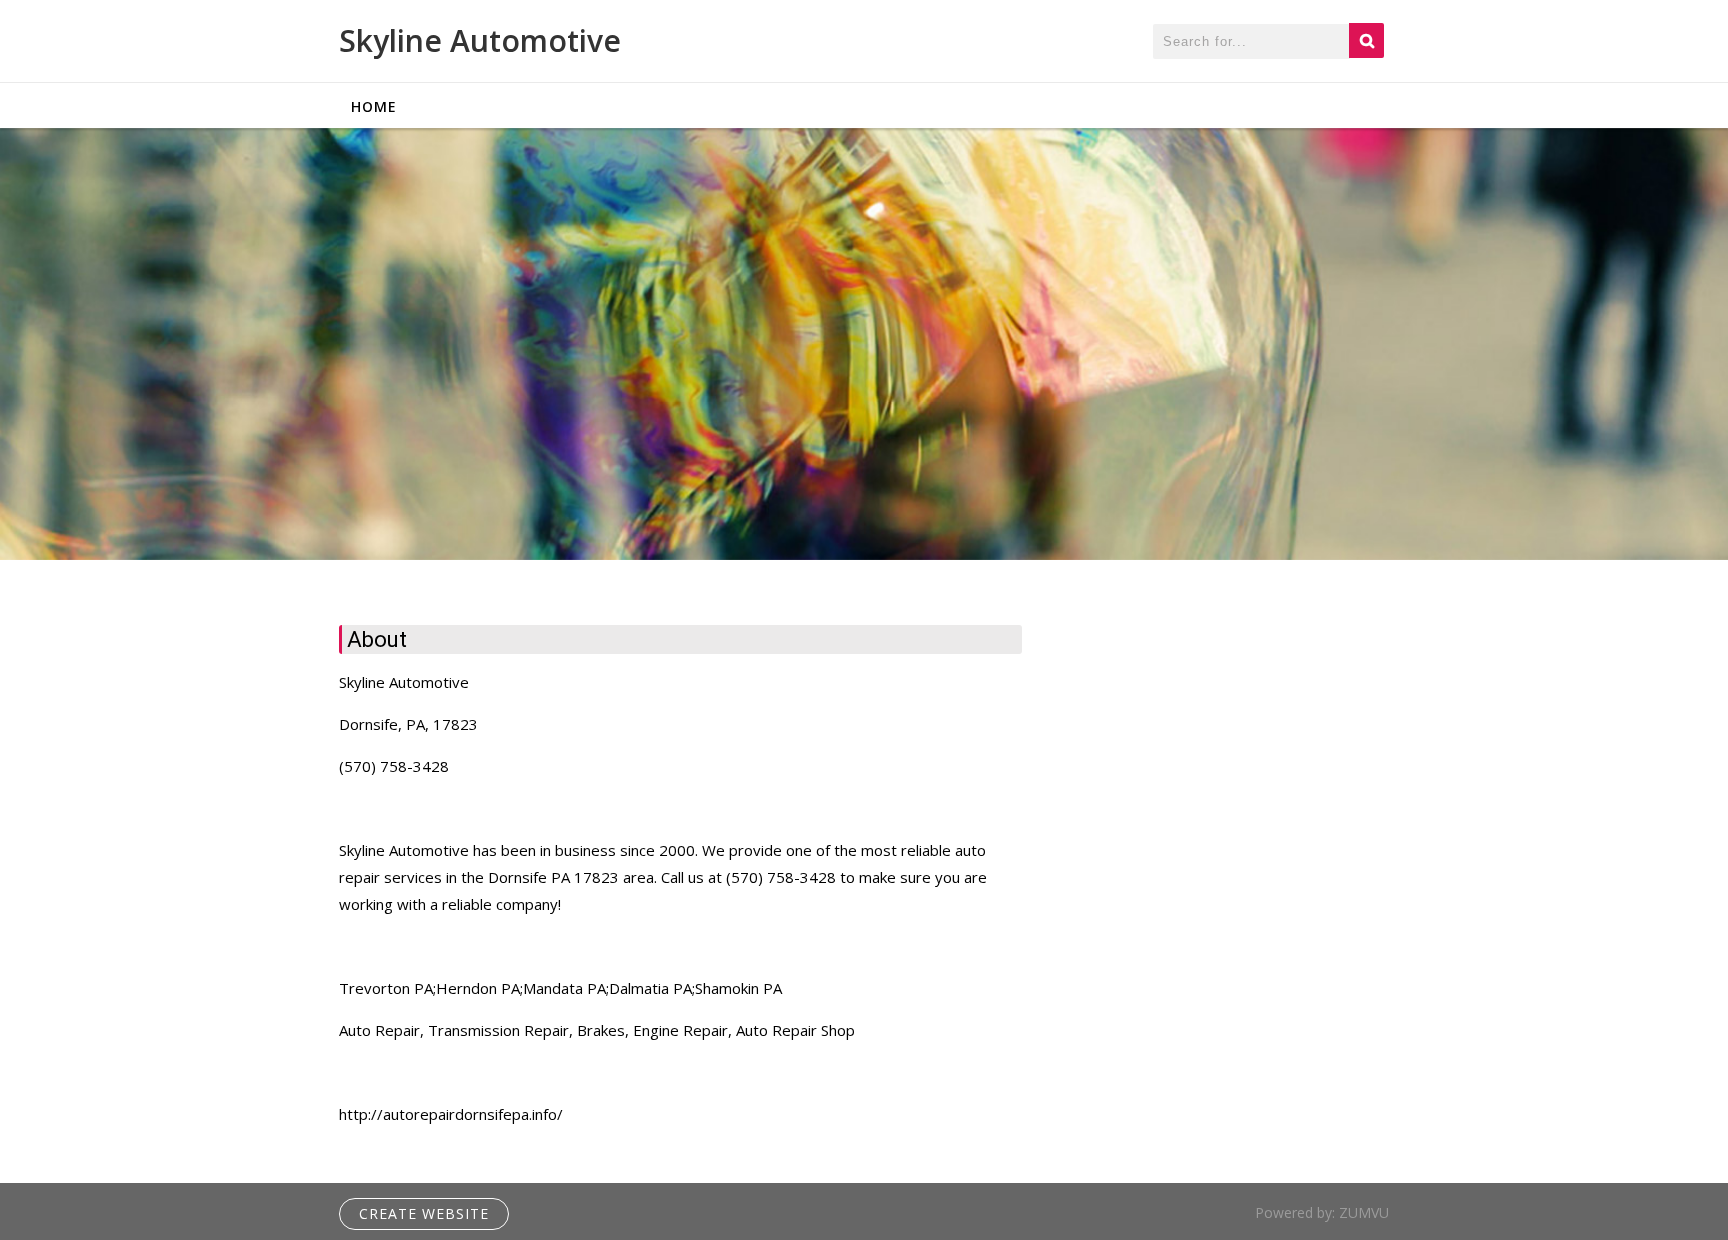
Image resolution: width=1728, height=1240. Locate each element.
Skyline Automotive (480, 40)
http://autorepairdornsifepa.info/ (451, 1114)
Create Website (424, 1213)
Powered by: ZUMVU (1322, 1212)
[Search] (1366, 40)
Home (374, 106)
